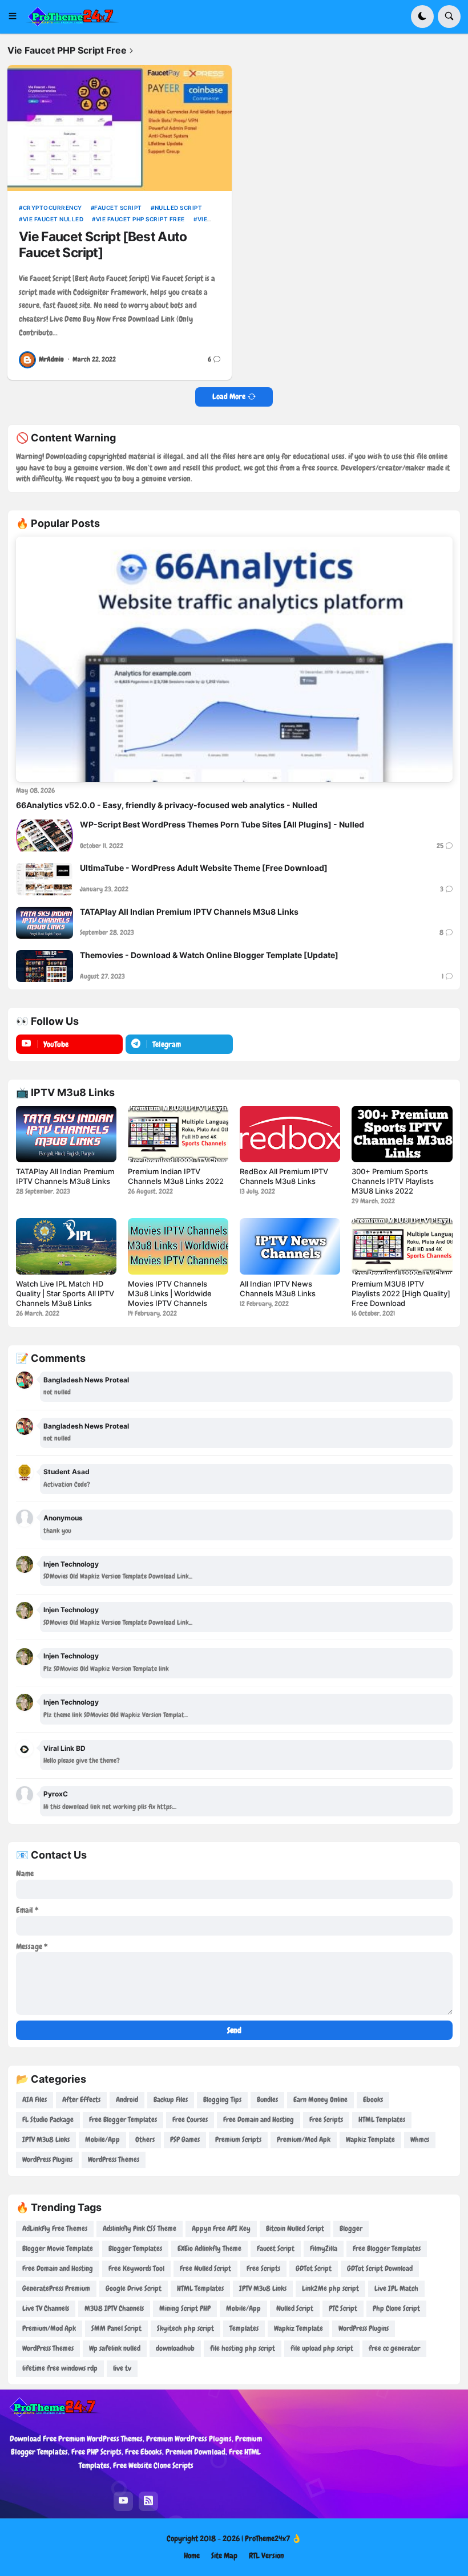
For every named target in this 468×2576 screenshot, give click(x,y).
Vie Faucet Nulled (53, 219)
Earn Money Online (320, 2100)
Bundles (267, 2100)
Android (127, 2100)
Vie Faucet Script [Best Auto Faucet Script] (103, 245)
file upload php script (322, 2348)
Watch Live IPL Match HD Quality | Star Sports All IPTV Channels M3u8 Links (65, 1293)
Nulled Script (178, 208)
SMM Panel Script (116, 2328)
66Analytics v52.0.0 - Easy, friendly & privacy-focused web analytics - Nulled (167, 805)
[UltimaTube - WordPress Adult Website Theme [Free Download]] (45, 879)
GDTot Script (314, 2268)
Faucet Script (118, 208)
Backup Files (171, 2100)
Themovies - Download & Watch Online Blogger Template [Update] (209, 955)
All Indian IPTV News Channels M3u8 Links (278, 1289)
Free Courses (190, 2119)
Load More (229, 396)
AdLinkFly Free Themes (55, 2228)
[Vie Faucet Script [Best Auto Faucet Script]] (119, 128)
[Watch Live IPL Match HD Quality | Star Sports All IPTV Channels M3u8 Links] (66, 1246)
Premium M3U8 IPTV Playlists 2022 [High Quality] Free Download (401, 1293)
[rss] (148, 2501)
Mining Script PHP (185, 2308)
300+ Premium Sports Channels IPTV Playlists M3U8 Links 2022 (393, 1181)
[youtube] (123, 2501)
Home (192, 2555)
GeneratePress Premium (56, 2288)
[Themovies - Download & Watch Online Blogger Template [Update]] (45, 966)
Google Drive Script (134, 2288)
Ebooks (373, 2100)
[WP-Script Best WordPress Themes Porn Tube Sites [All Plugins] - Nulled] (45, 835)
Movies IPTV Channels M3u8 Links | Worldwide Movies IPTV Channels (170, 1293)
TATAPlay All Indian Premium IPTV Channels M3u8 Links (189, 912)
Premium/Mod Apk (304, 2139)
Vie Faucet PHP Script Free (140, 219)
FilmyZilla (324, 2248)
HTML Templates (382, 2119)
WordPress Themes (114, 2159)
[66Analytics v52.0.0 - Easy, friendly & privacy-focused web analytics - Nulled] (234, 659)
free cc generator (394, 2348)
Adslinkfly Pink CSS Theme (140, 2228)
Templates (244, 2328)
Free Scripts (326, 2119)
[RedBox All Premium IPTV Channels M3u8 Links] (290, 1134)
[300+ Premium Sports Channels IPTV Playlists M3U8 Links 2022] (402, 1134)
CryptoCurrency (53, 208)
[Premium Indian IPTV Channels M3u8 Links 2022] (178, 1134)
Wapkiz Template (370, 2139)
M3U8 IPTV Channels (114, 2308)
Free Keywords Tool (136, 2268)
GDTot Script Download (380, 2268)
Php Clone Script (396, 2308)
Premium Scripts (238, 2139)
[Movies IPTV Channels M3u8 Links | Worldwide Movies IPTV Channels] (178, 1246)
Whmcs (420, 2139)
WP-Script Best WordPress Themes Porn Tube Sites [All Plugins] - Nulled (222, 824)
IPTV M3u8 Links (46, 2139)
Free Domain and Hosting (259, 2119)
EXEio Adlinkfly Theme (209, 2248)
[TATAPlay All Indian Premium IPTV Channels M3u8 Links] (45, 923)
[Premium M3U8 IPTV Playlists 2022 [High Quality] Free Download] (402, 1246)
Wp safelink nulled (115, 2348)
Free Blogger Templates (123, 2119)
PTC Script (343, 2308)
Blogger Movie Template (58, 2248)
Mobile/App (102, 2139)
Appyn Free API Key (221, 2228)
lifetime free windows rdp (60, 2368)
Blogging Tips (222, 2100)
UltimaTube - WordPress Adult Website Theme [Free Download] (204, 868)
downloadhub (175, 2348)
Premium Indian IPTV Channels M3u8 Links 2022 (176, 1176)
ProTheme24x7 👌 (273, 2538)
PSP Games (185, 2139)
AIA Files (35, 2100)
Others (145, 2139)
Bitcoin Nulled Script (295, 2228)
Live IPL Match (396, 2288)
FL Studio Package (48, 2119)
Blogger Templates (135, 2248)
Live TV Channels (46, 2308)
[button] (16, 17)
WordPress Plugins (47, 2159)
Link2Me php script (330, 2288)
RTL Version (267, 2555)
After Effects (81, 2100)
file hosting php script (243, 2348)
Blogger (351, 2228)
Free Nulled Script (205, 2268)
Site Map (224, 2555)
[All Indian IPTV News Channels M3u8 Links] (290, 1246)
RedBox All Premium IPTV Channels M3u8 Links (284, 1176)
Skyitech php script (185, 2328)
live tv (122, 2368)
